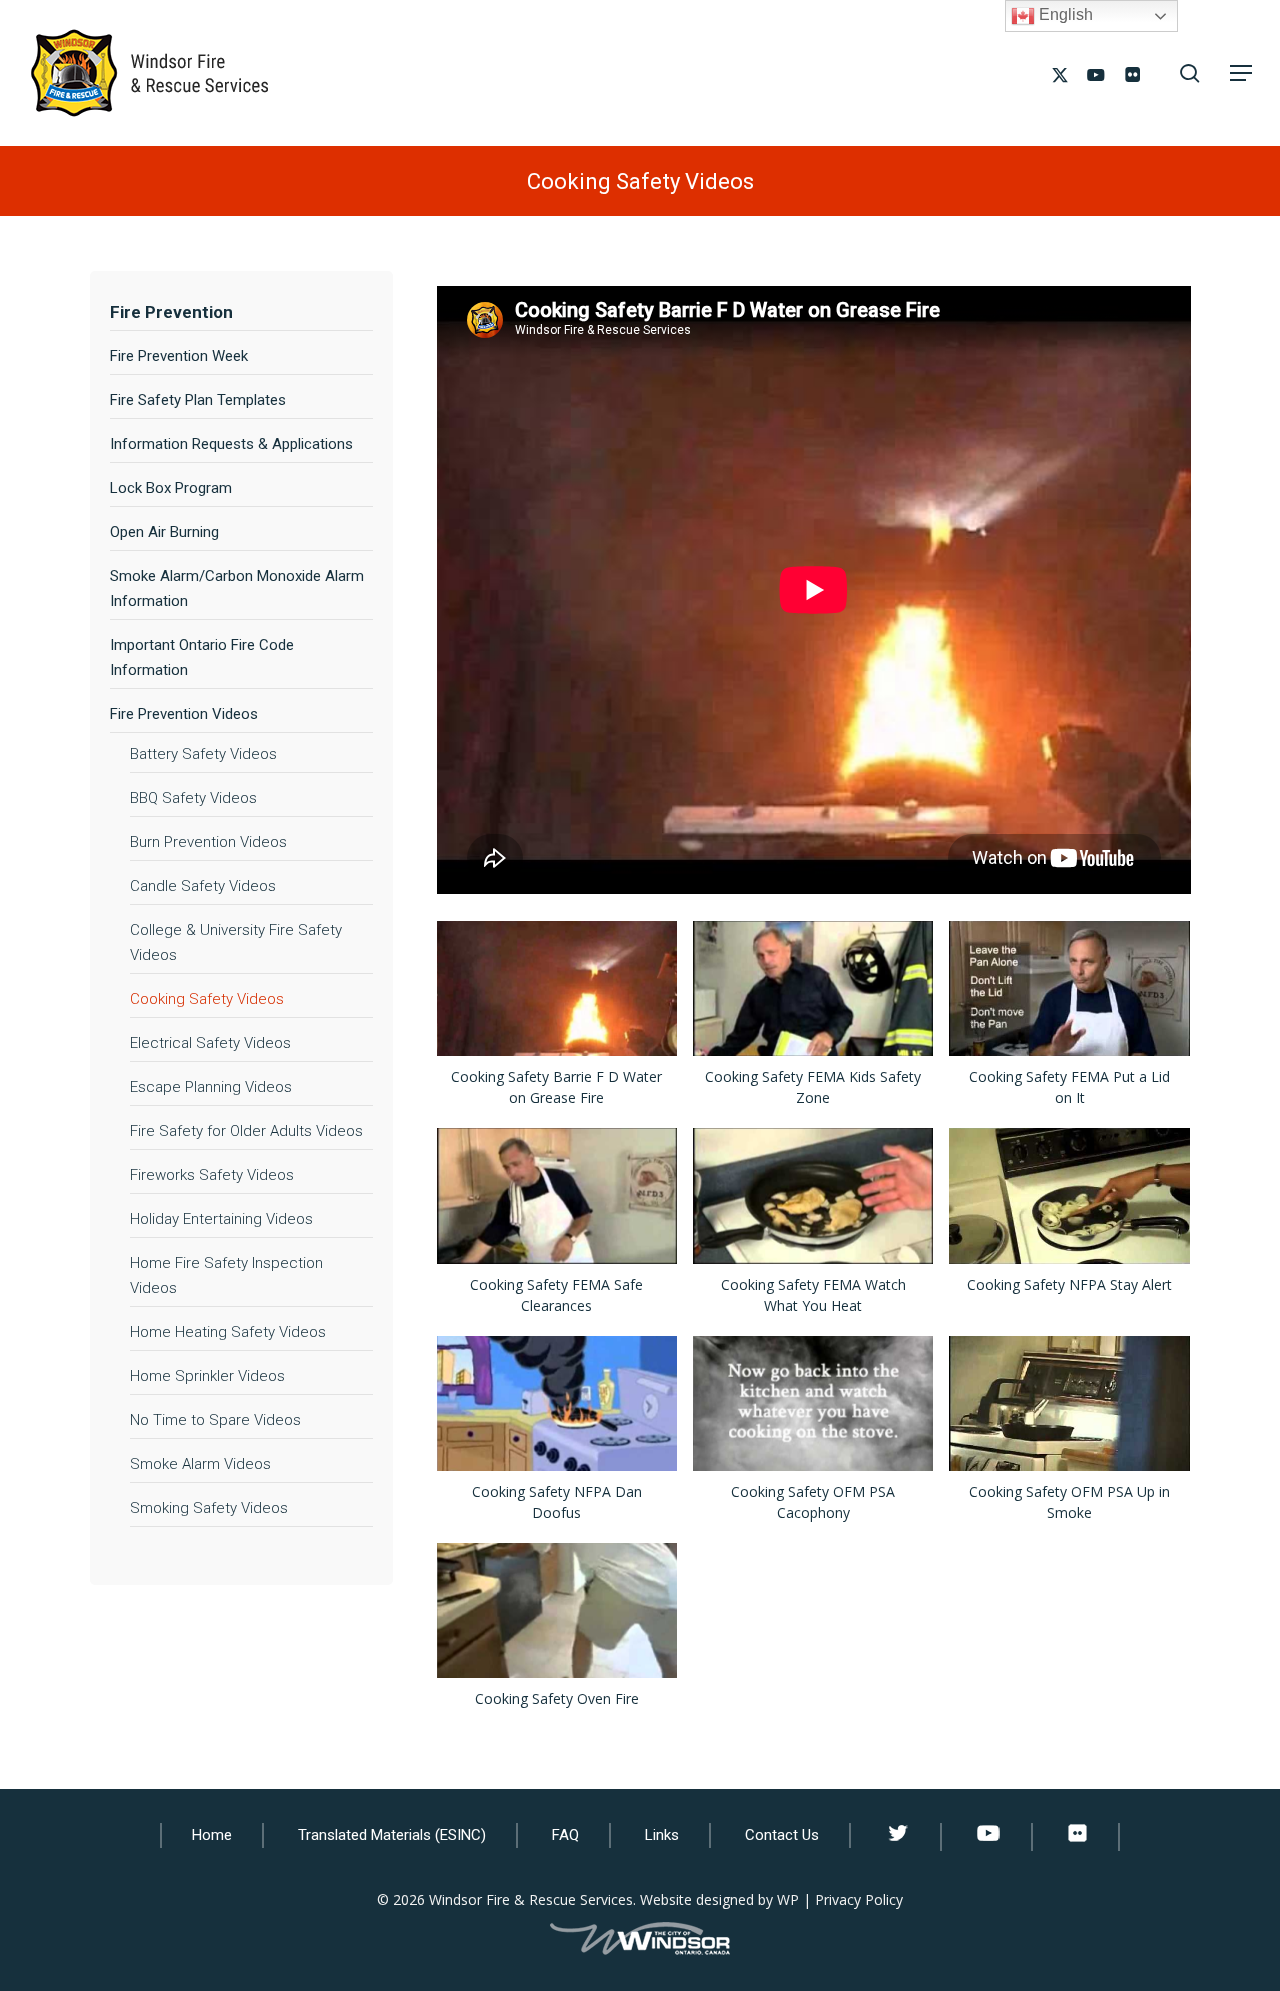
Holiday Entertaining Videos (221, 1219)
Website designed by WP (719, 1899)
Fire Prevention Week (179, 356)
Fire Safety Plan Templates (198, 400)
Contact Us (782, 1835)
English (1064, 14)
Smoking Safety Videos (209, 1508)
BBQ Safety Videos (193, 798)
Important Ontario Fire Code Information (202, 657)
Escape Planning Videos (211, 1087)
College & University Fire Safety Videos (236, 942)
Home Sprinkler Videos (207, 1376)
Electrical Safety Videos (210, 1043)
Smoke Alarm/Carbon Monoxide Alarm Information (237, 588)
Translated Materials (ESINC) (392, 1835)
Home (212, 1835)
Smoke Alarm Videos (200, 1464)
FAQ (565, 1835)
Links (662, 1835)
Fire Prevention (171, 312)
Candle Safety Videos (203, 886)
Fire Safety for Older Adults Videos (246, 1131)
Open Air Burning (164, 532)
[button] (1241, 73)
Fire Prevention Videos (184, 714)
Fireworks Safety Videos (212, 1175)
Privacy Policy (859, 1899)
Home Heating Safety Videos (228, 1332)
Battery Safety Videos (203, 754)
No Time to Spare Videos (215, 1420)
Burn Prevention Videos (208, 842)
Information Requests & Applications (231, 444)
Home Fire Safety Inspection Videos (226, 1275)
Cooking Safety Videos (207, 999)
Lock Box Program (171, 488)
